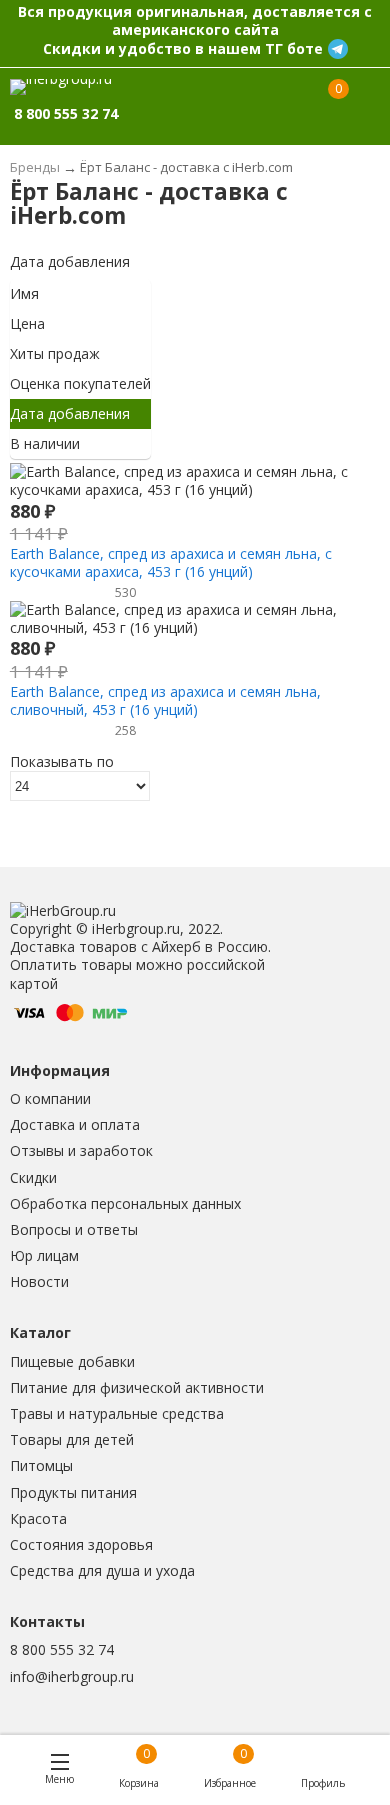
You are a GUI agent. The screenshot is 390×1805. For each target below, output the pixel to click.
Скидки (33, 1177)
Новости (39, 1281)
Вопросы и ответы (74, 1229)
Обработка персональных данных (125, 1203)
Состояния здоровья (81, 1544)
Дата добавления (70, 261)
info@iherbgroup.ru (72, 1676)
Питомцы (41, 1465)
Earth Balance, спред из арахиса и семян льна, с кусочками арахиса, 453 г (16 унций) (171, 562)
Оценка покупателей (80, 383)
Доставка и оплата (75, 1124)
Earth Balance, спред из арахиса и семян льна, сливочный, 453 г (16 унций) (165, 700)
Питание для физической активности (137, 1387)
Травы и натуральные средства (117, 1413)
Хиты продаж (55, 353)
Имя (24, 293)
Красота (38, 1518)
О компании (50, 1098)
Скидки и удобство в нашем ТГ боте (183, 48)
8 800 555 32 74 (62, 1649)
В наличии (45, 443)
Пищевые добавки (72, 1361)
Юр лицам (44, 1255)
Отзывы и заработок (81, 1150)
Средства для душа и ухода (102, 1570)
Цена (27, 323)
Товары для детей (72, 1439)
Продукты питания (73, 1492)
